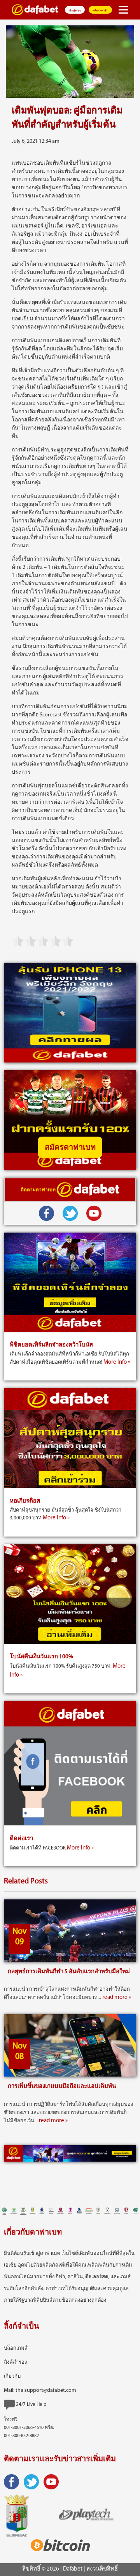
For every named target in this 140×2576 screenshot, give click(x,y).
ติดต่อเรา (21, 1839)
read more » (117, 1998)
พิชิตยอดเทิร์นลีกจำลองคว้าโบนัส (51, 1345)
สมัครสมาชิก (100, 11)
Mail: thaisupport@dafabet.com (40, 2390)
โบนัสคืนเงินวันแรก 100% (41, 1657)
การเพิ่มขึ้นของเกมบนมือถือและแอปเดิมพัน (62, 2087)
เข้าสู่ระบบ (75, 11)
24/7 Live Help (31, 2405)
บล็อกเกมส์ (16, 2348)
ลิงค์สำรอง (15, 2362)
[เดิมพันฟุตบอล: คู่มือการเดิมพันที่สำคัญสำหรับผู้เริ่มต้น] (70, 62)
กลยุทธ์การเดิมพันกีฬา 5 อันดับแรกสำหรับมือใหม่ (69, 1972)
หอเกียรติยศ (25, 1501)
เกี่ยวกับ (12, 2376)
